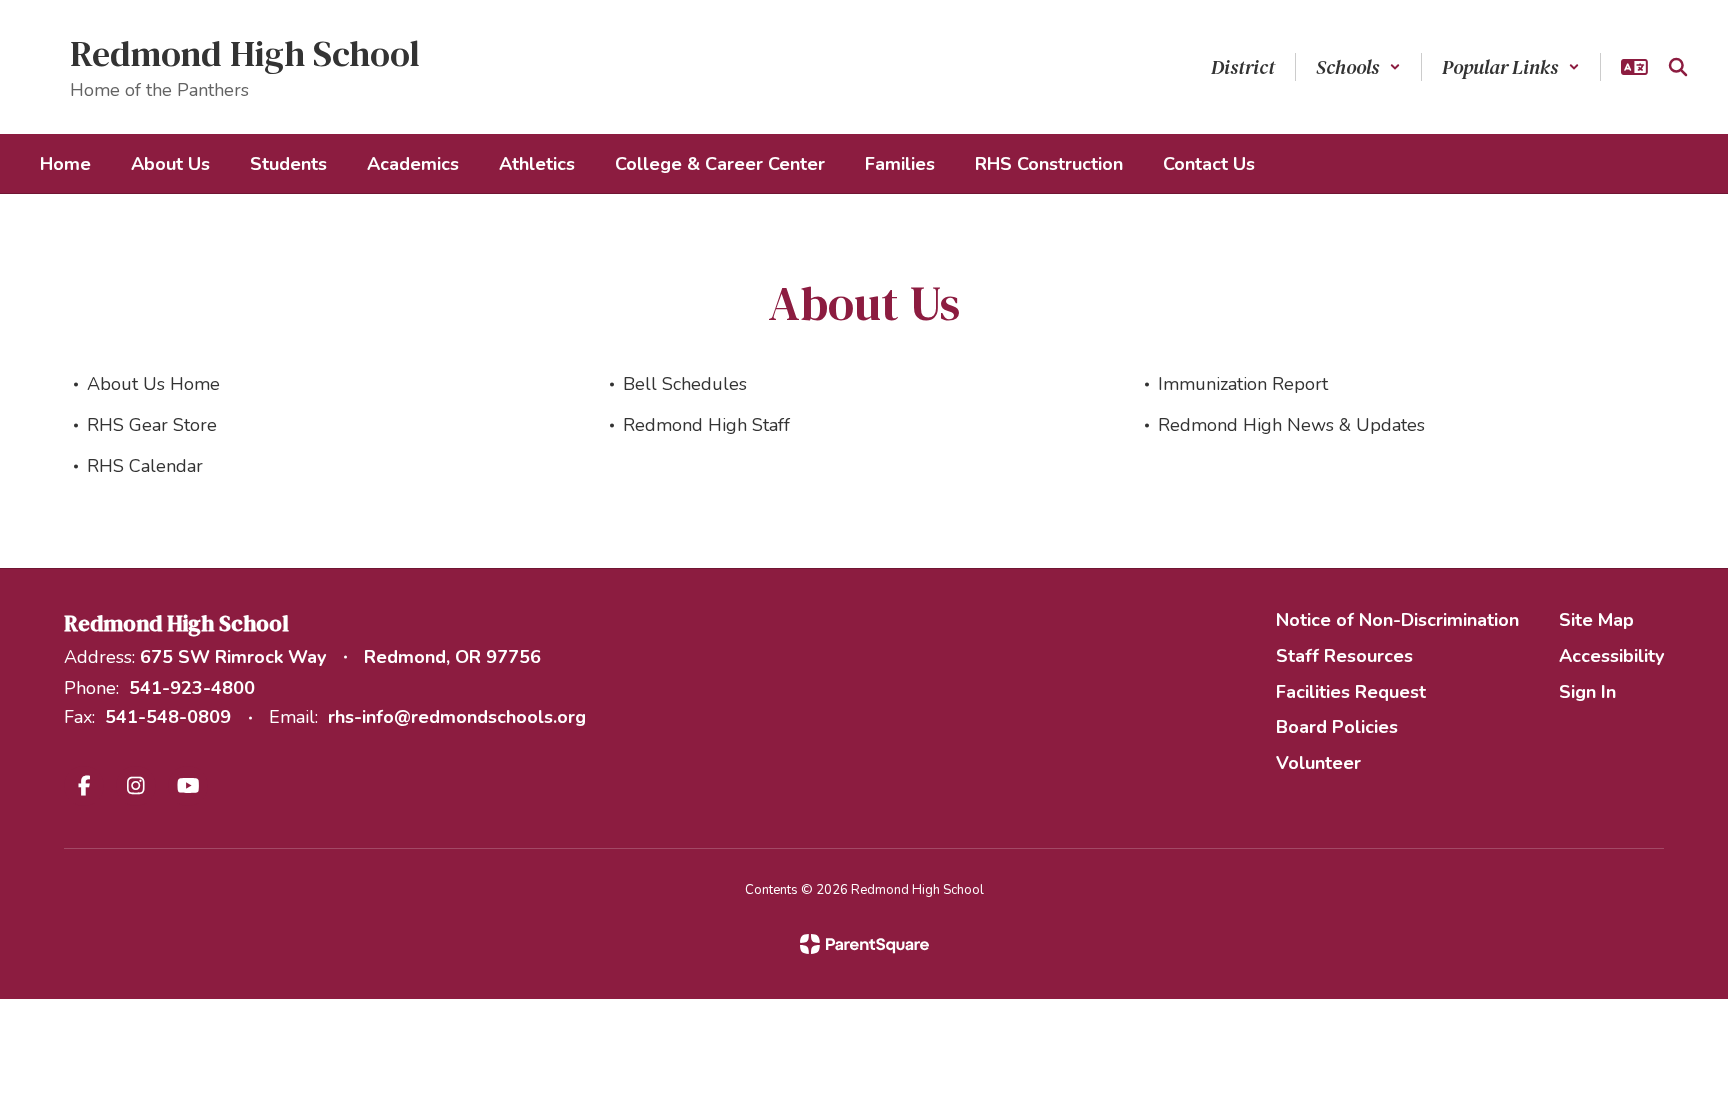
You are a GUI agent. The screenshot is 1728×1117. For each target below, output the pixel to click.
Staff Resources (1344, 656)
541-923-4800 (192, 688)
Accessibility (1611, 656)
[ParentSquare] (864, 944)
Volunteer (1318, 763)
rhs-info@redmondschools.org (457, 717)
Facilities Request (1351, 692)
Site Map (1596, 620)
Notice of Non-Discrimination (1397, 620)
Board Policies (1337, 727)
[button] (1358, 67)
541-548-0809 (168, 717)
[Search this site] (1678, 67)
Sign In (1587, 692)
